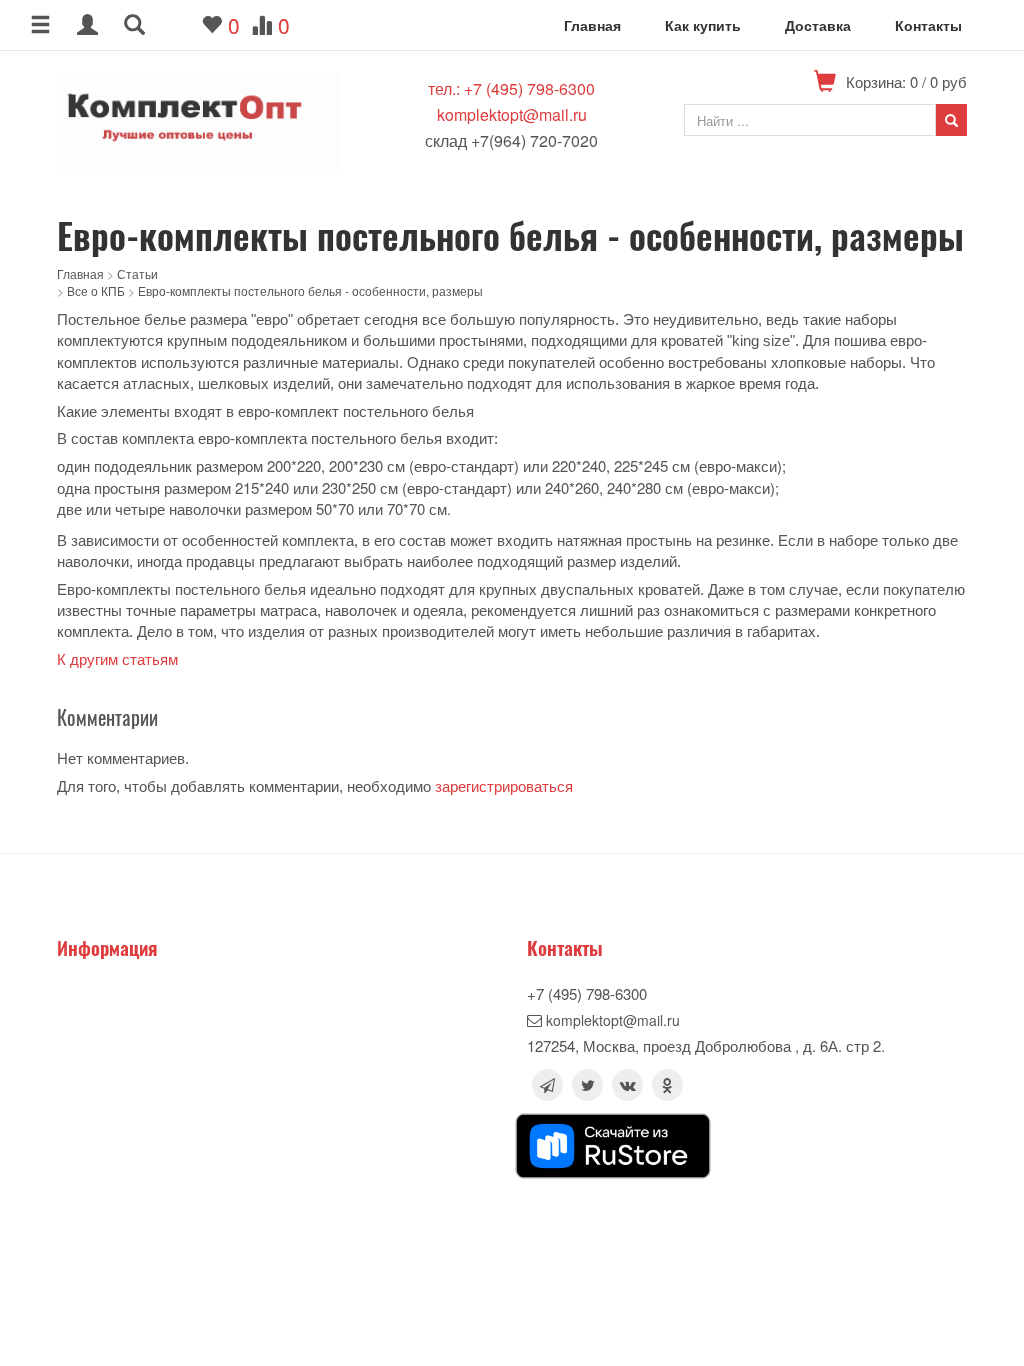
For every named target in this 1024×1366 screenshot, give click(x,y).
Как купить (703, 25)
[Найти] (951, 120)
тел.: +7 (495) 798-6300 (511, 88)
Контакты (928, 25)
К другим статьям (117, 659)
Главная (592, 25)
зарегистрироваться (504, 786)
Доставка (818, 25)
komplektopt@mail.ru (512, 114)
